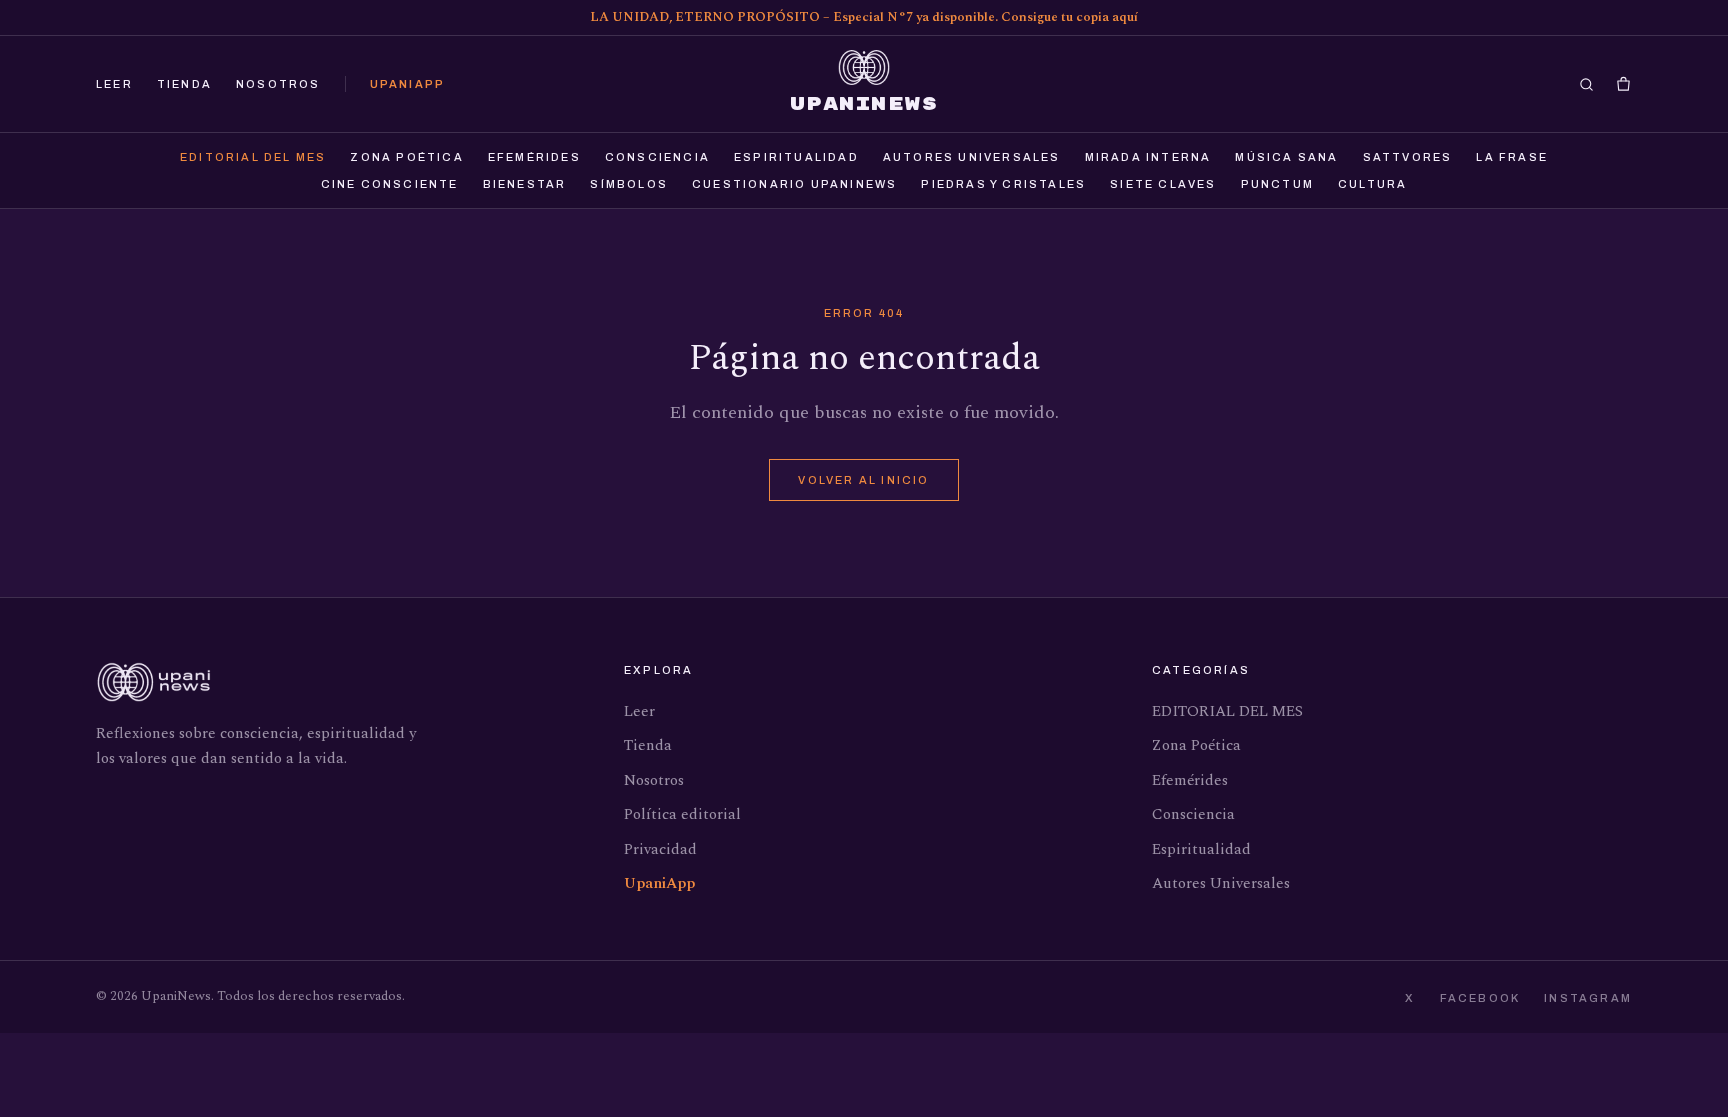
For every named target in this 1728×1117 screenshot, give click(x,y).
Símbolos (629, 184)
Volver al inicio (863, 480)
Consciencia (657, 157)
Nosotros (278, 84)
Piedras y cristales (1003, 184)
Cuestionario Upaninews (794, 184)
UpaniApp (408, 84)
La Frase (1512, 157)
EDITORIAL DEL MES (253, 157)
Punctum (1277, 184)
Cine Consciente (390, 184)
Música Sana (1286, 157)
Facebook (1480, 998)
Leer (114, 84)
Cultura (1372, 184)
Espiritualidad (796, 157)
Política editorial (682, 814)
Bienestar (525, 184)
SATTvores (1408, 157)
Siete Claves (1163, 184)
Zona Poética (406, 157)
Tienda (184, 84)
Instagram (1588, 998)
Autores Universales (972, 157)
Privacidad (660, 849)
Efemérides (534, 157)
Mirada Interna (1148, 157)
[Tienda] (1623, 84)
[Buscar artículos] (1586, 84)
